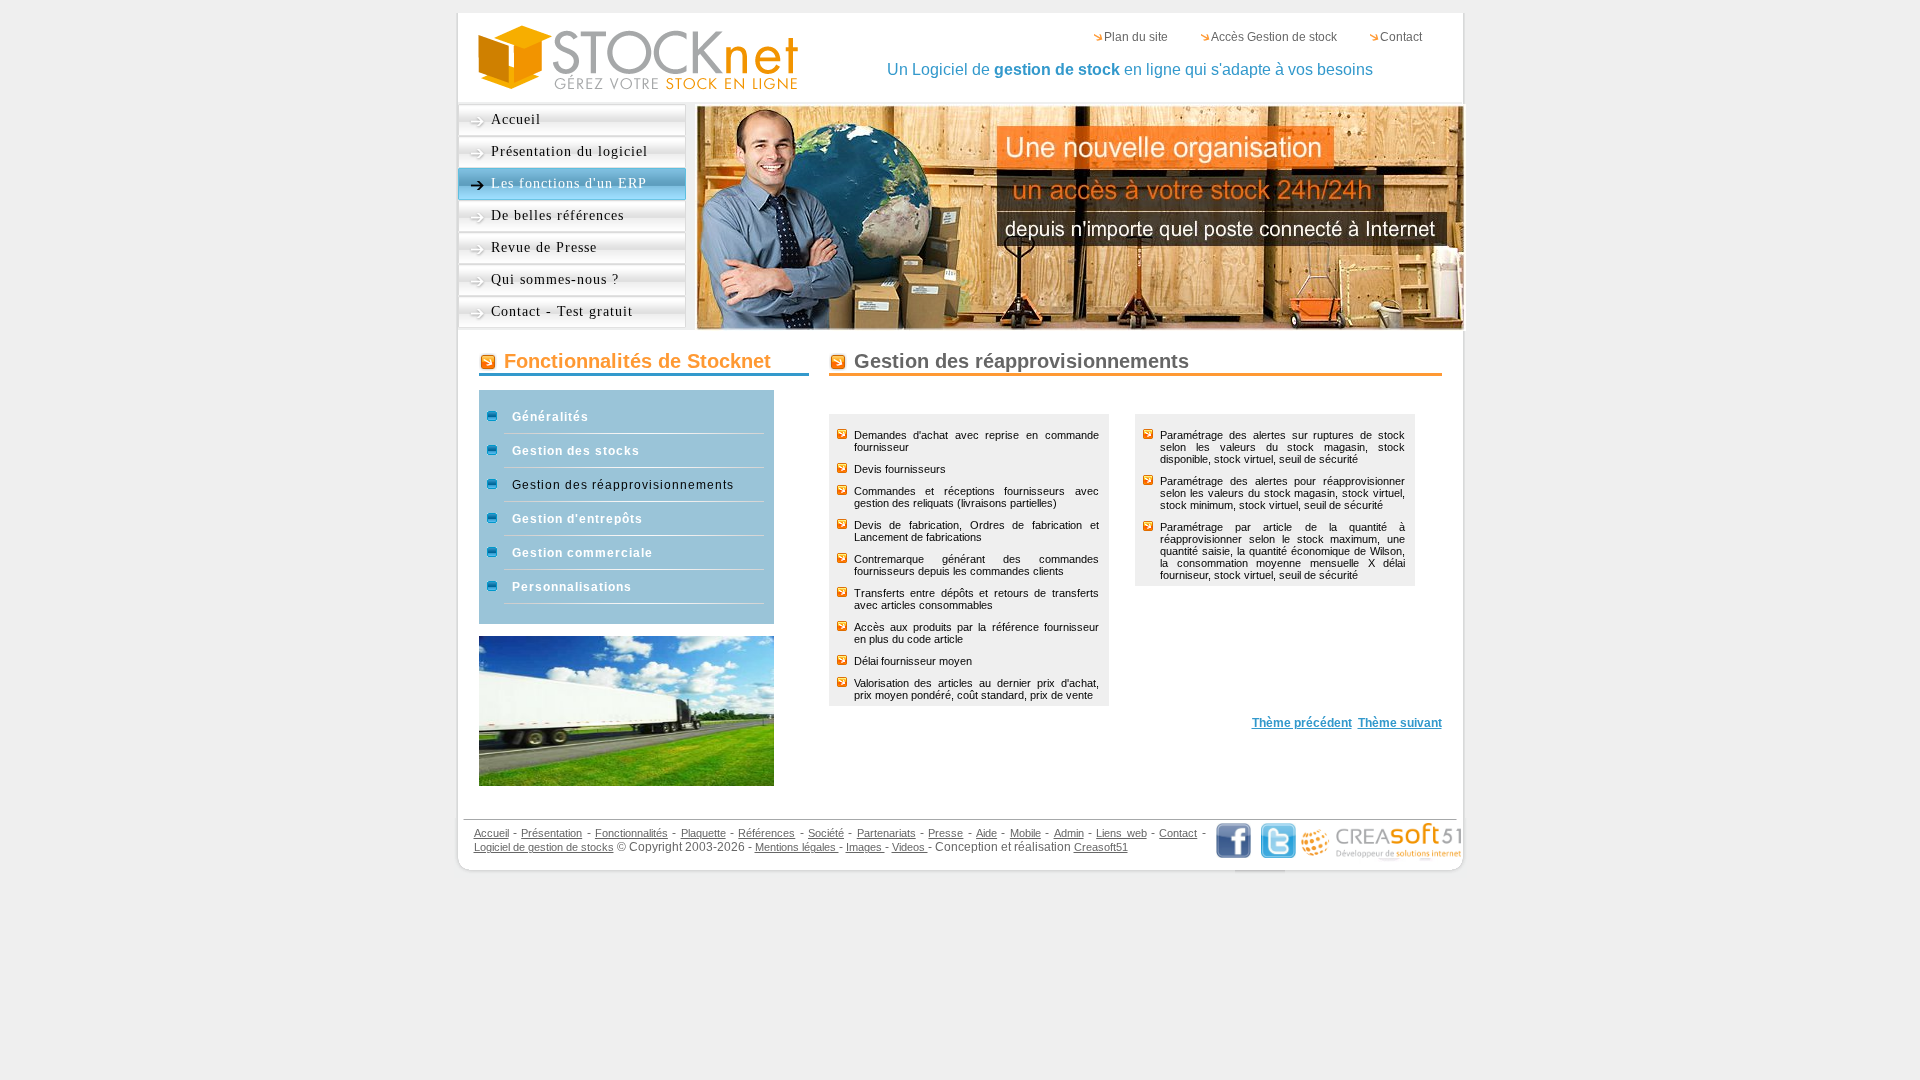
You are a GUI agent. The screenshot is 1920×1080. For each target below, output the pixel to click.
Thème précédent (1302, 723)
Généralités (550, 417)
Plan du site (1136, 37)
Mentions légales (797, 847)
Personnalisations (572, 587)
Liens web (1121, 833)
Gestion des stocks (576, 451)
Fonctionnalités (631, 833)
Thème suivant (1400, 723)
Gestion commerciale (582, 553)
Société (826, 833)
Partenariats (886, 833)
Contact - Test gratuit (562, 311)
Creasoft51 (1101, 847)
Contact (1401, 37)
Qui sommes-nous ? (555, 279)
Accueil (516, 119)
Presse (945, 833)
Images (865, 847)
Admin (1069, 833)
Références (766, 833)
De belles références (557, 215)
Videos (910, 847)
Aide (986, 833)
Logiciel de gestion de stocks (544, 847)
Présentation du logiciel (569, 151)
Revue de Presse (544, 247)
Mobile (1025, 833)
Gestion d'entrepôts (577, 519)
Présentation (551, 833)
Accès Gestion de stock (1274, 37)
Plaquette (703, 833)
